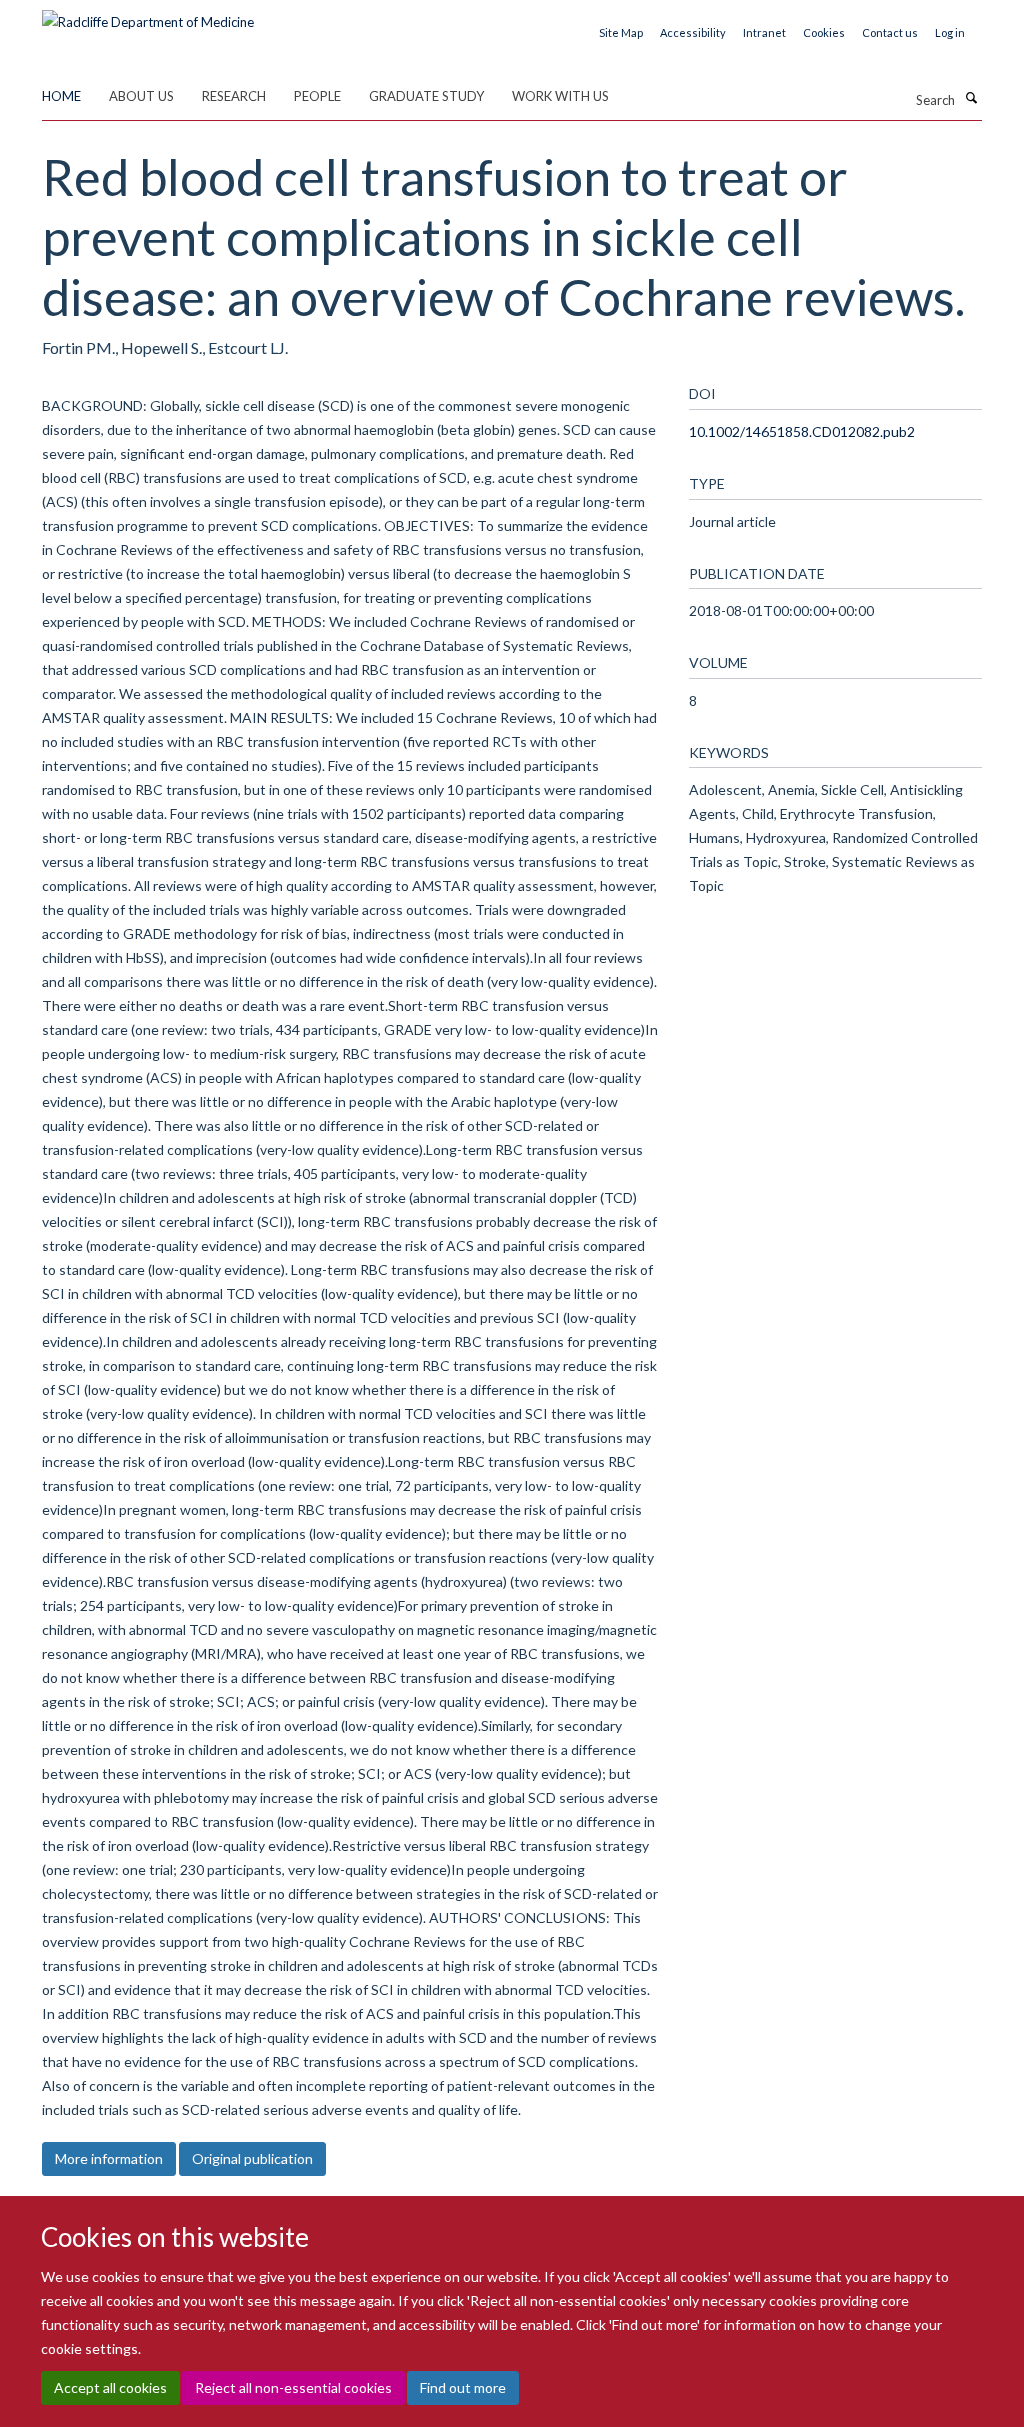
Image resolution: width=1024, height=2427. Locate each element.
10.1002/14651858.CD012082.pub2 (802, 431)
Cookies (824, 32)
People (317, 96)
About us (141, 96)
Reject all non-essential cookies (293, 2387)
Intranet (764, 32)
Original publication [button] (252, 2158)
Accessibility (693, 32)
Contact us (890, 32)
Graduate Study (426, 96)
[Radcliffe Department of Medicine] (148, 15)
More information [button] (109, 2158)
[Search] (971, 98)
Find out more (463, 2387)
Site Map (621, 32)
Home (61, 96)
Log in (950, 32)
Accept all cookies (110, 2387)
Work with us (560, 96)
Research (234, 96)
